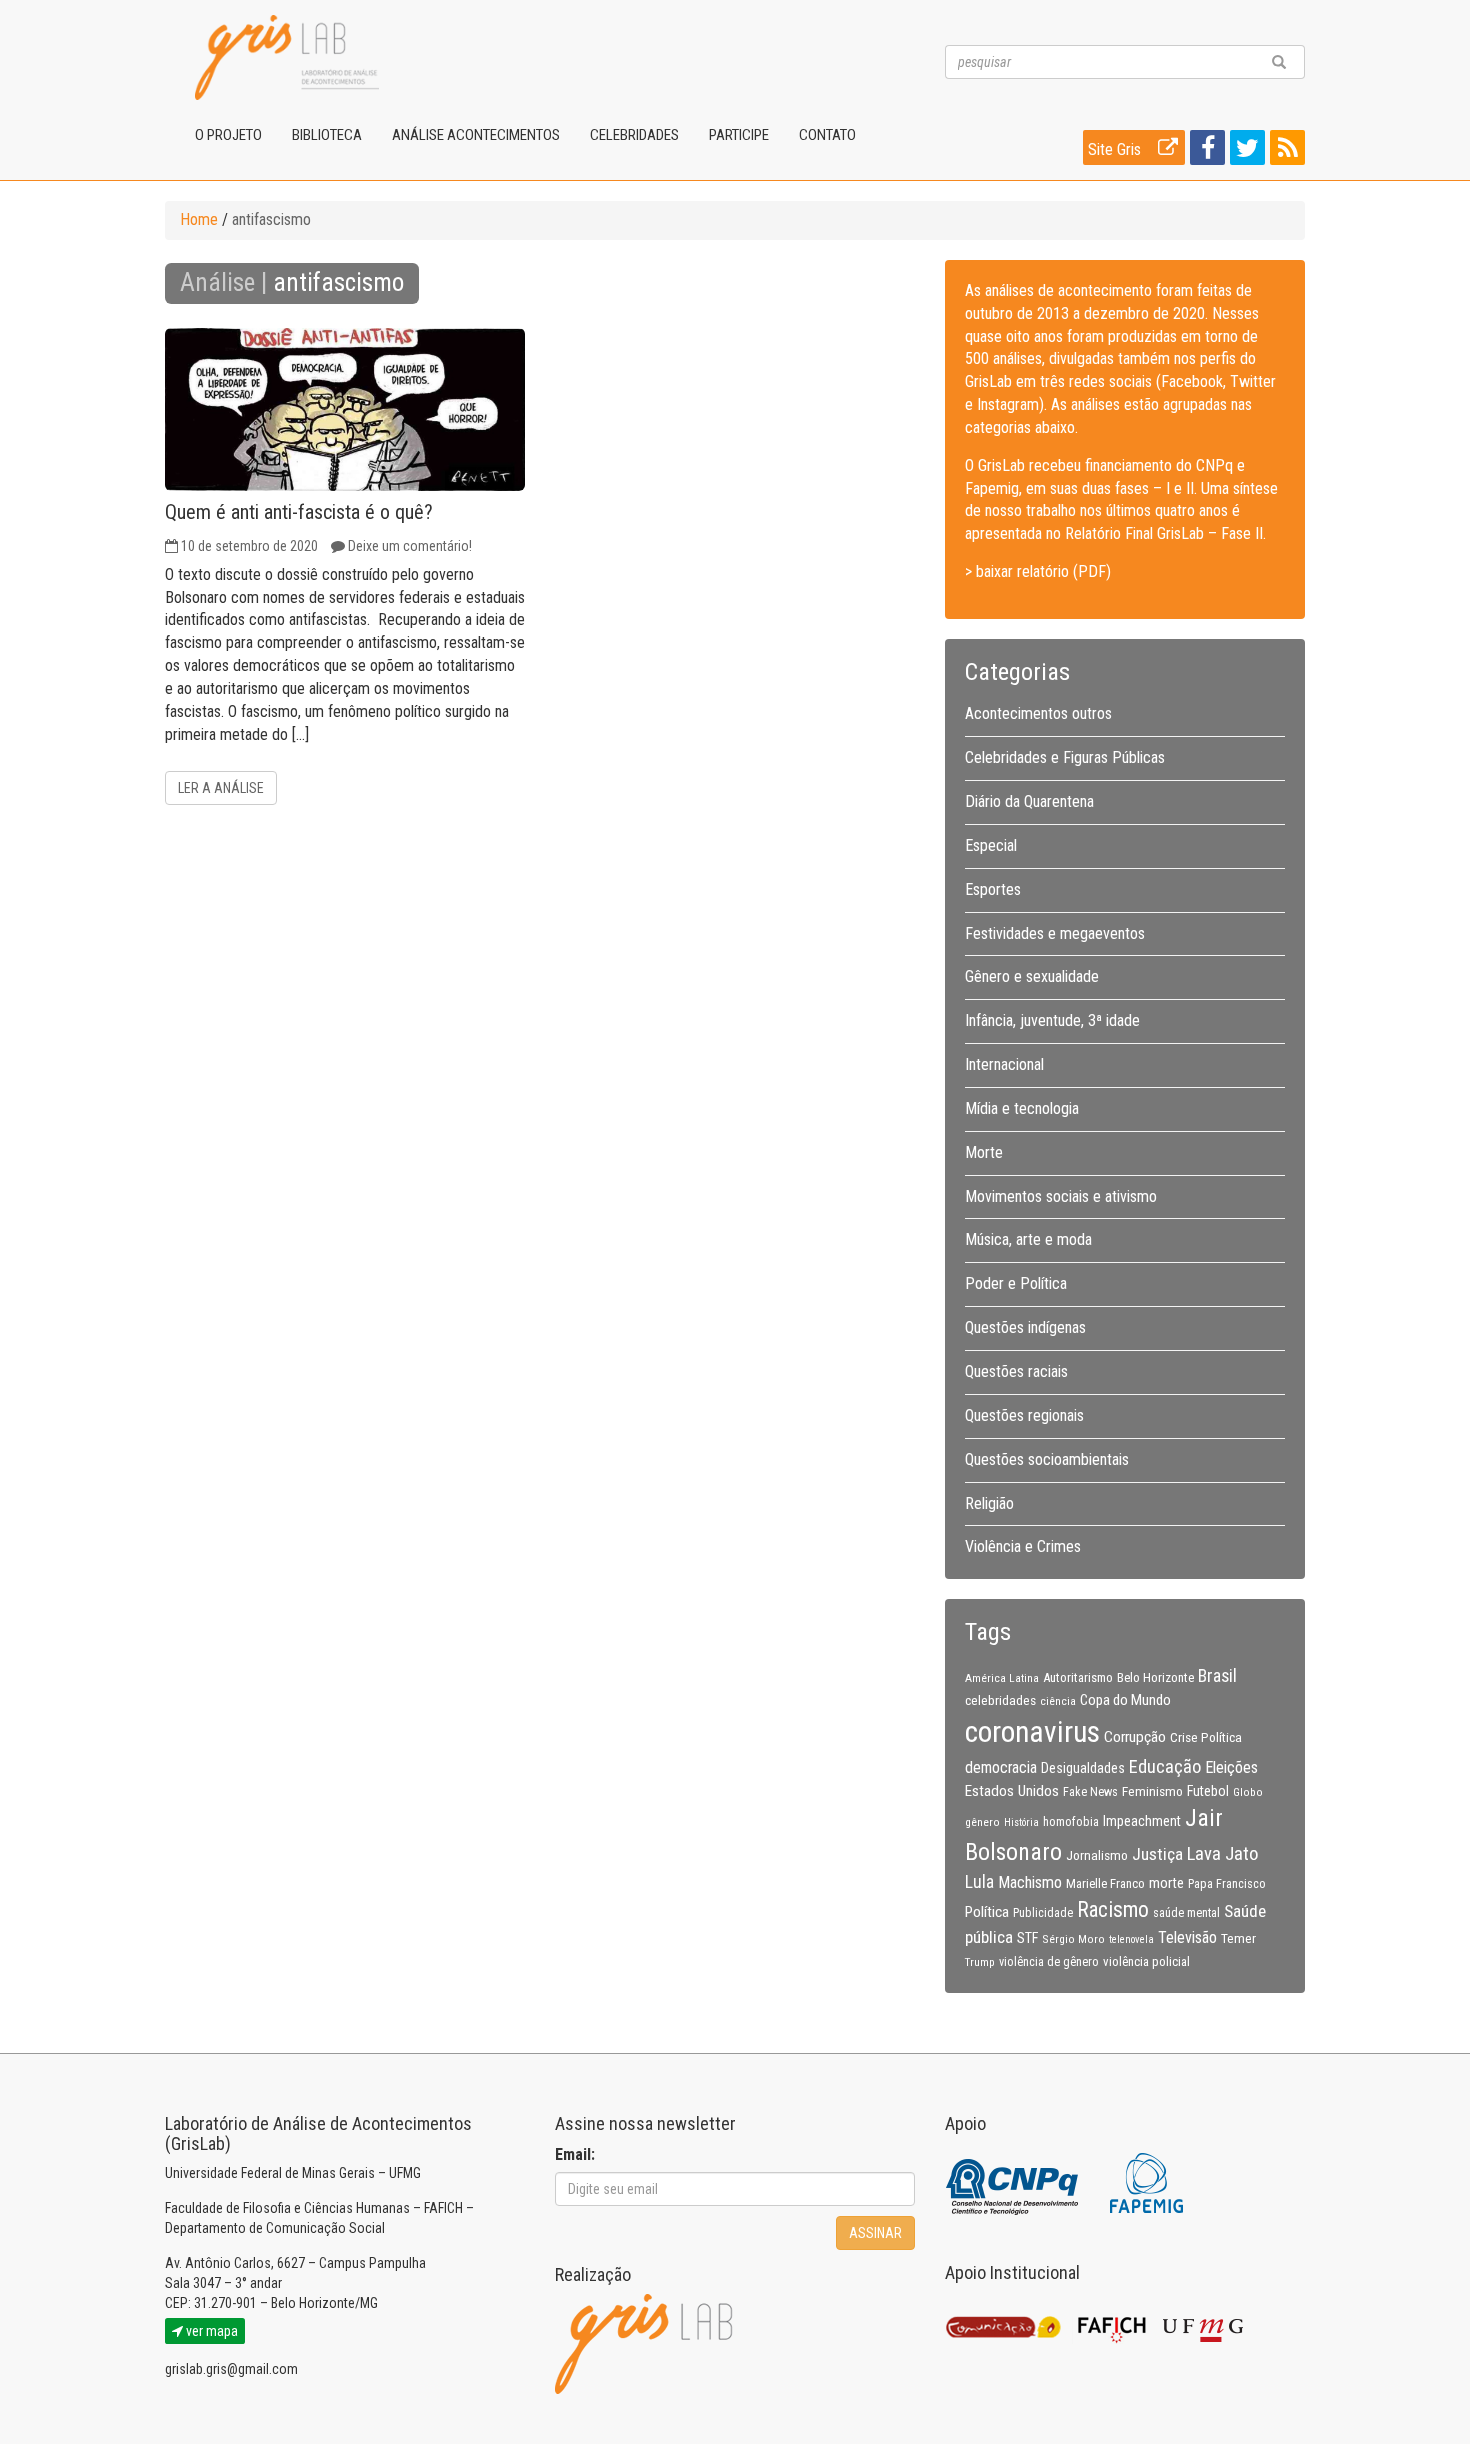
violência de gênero (1049, 1962)
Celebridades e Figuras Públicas (1065, 757)
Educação (1165, 1766)
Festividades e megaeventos (1055, 933)
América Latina (1002, 1678)
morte (1166, 1883)
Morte (984, 1152)
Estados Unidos (1012, 1791)
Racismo (1113, 1909)
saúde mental (1186, 1913)
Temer (1238, 1938)
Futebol (1208, 1791)
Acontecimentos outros (1038, 713)
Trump (980, 1962)
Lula (979, 1882)
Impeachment (1142, 1821)
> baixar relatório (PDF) (1038, 571)
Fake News (1090, 1792)
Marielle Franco (1105, 1883)
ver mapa (210, 2331)
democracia (1001, 1768)
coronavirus (1032, 1732)
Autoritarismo (1078, 1677)
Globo (1248, 1792)
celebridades (1000, 1700)
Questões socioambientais (1047, 1459)
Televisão (1187, 1937)
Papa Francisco (1227, 1884)
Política (987, 1912)
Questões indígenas (1025, 1327)
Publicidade (1043, 1913)
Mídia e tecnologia (1022, 1108)
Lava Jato (1222, 1854)
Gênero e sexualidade (1032, 976)
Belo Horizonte (1155, 1677)
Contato (827, 135)
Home (199, 219)
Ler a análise (221, 788)
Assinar (875, 2233)
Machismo (1030, 1882)
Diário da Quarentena (1029, 801)
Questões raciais (1016, 1371)
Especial (991, 845)
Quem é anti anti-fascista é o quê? (299, 512)
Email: (575, 2154)
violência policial (1146, 1961)
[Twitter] (1245, 151)
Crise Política (1206, 1737)
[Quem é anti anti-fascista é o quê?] (345, 409)
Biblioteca (327, 135)
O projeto (228, 135)
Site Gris (1116, 149)
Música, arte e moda (1028, 1239)
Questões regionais (1024, 1415)
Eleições (1231, 1767)
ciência (1058, 1701)
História (1021, 1822)
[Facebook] (1205, 151)
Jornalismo (1097, 1855)
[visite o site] (1013, 2181)
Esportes (993, 889)
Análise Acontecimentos (476, 135)
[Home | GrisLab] (287, 57)
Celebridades (634, 135)
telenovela (1131, 1939)
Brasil (1217, 1676)
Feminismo (1152, 1791)
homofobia (1071, 1822)
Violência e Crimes (1023, 1546)
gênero (982, 1822)
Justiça (1157, 1854)
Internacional (1004, 1064)
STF (1027, 1938)
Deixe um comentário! (410, 546)
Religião (989, 1503)
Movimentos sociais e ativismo (1061, 1196)
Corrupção (1135, 1737)
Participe (739, 135)
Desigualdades (1083, 1768)
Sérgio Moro (1073, 1939)
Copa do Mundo (1125, 1700)
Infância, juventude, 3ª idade (1052, 1020)
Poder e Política (1016, 1283)
